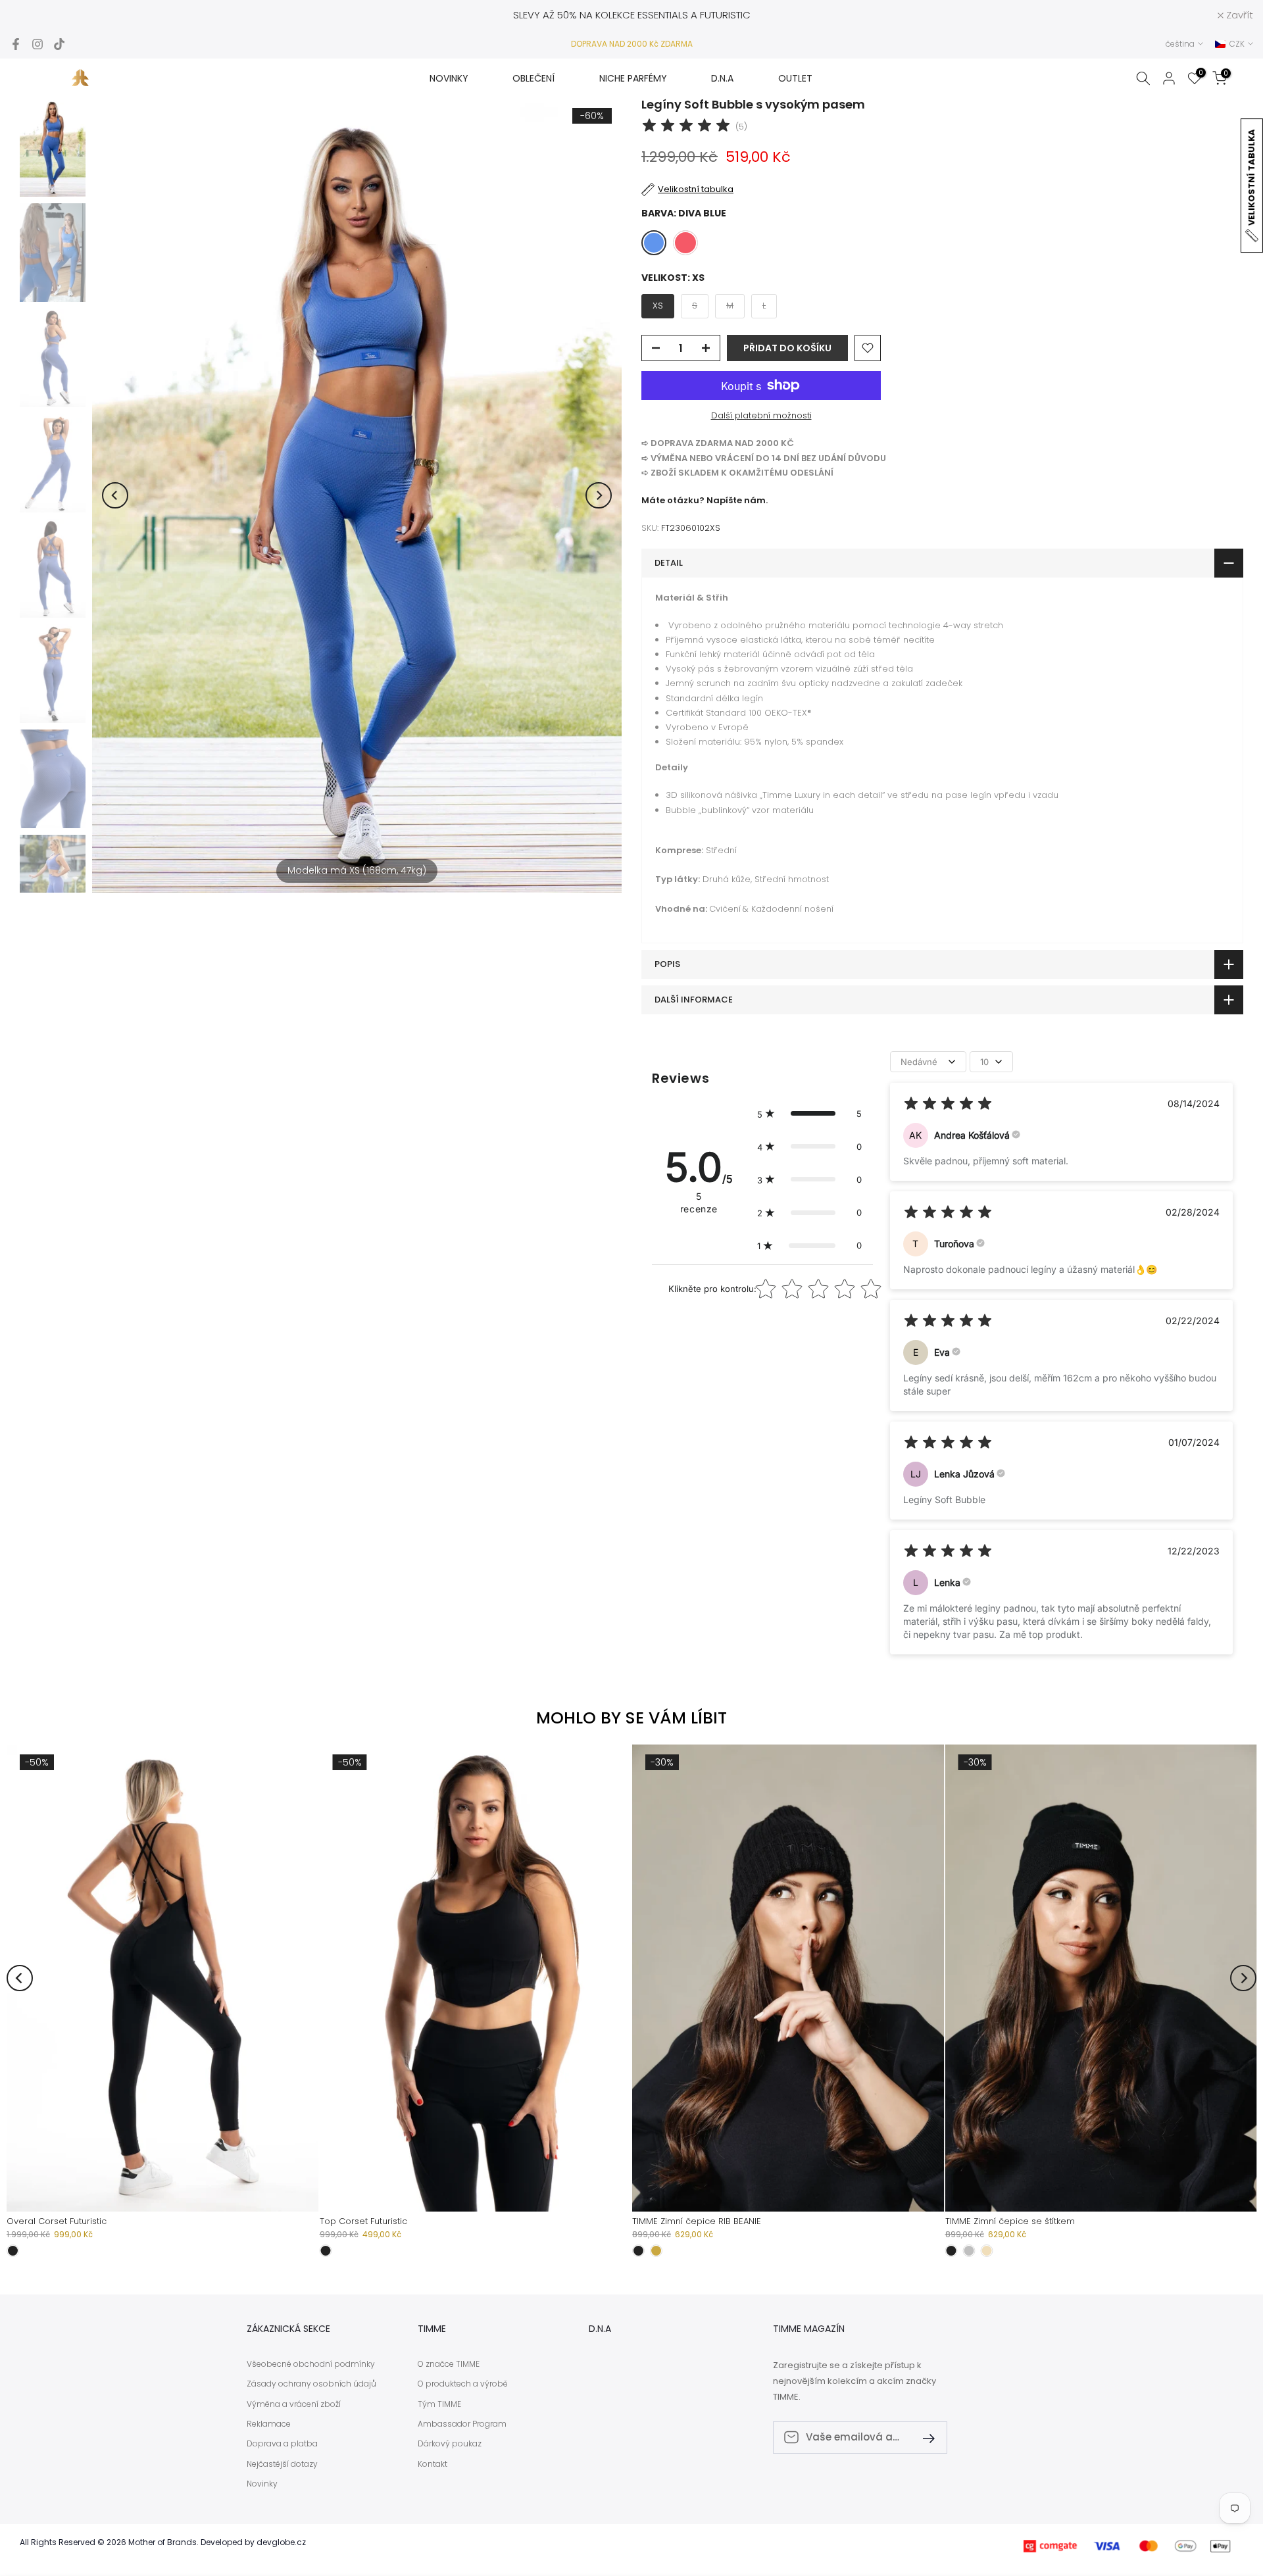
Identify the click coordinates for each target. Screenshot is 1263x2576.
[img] (686, 127)
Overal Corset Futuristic (57, 2221)
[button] (809, 1114)
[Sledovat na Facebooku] (16, 44)
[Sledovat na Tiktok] (59, 44)
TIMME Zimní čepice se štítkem (1010, 2221)
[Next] (599, 495)
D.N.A (722, 78)
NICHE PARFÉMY (633, 78)
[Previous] (115, 495)
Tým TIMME (439, 2404)
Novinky (262, 2484)
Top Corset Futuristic (363, 2221)
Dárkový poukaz (450, 2444)
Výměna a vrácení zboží (294, 2404)
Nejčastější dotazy (282, 2464)
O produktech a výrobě (463, 2384)
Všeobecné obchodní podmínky (311, 2364)
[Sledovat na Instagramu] (37, 44)
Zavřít (31, 15)
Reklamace (269, 2424)
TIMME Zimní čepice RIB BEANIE (697, 2221)
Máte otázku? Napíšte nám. (705, 500)
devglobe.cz (281, 2542)
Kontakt (433, 2464)
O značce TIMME (449, 2364)
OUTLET (795, 78)
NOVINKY (449, 78)
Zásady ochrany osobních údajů (311, 2384)
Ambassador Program (462, 2424)
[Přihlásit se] (924, 2438)
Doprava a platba (282, 2444)
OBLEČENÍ (533, 78)
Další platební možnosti (761, 415)
